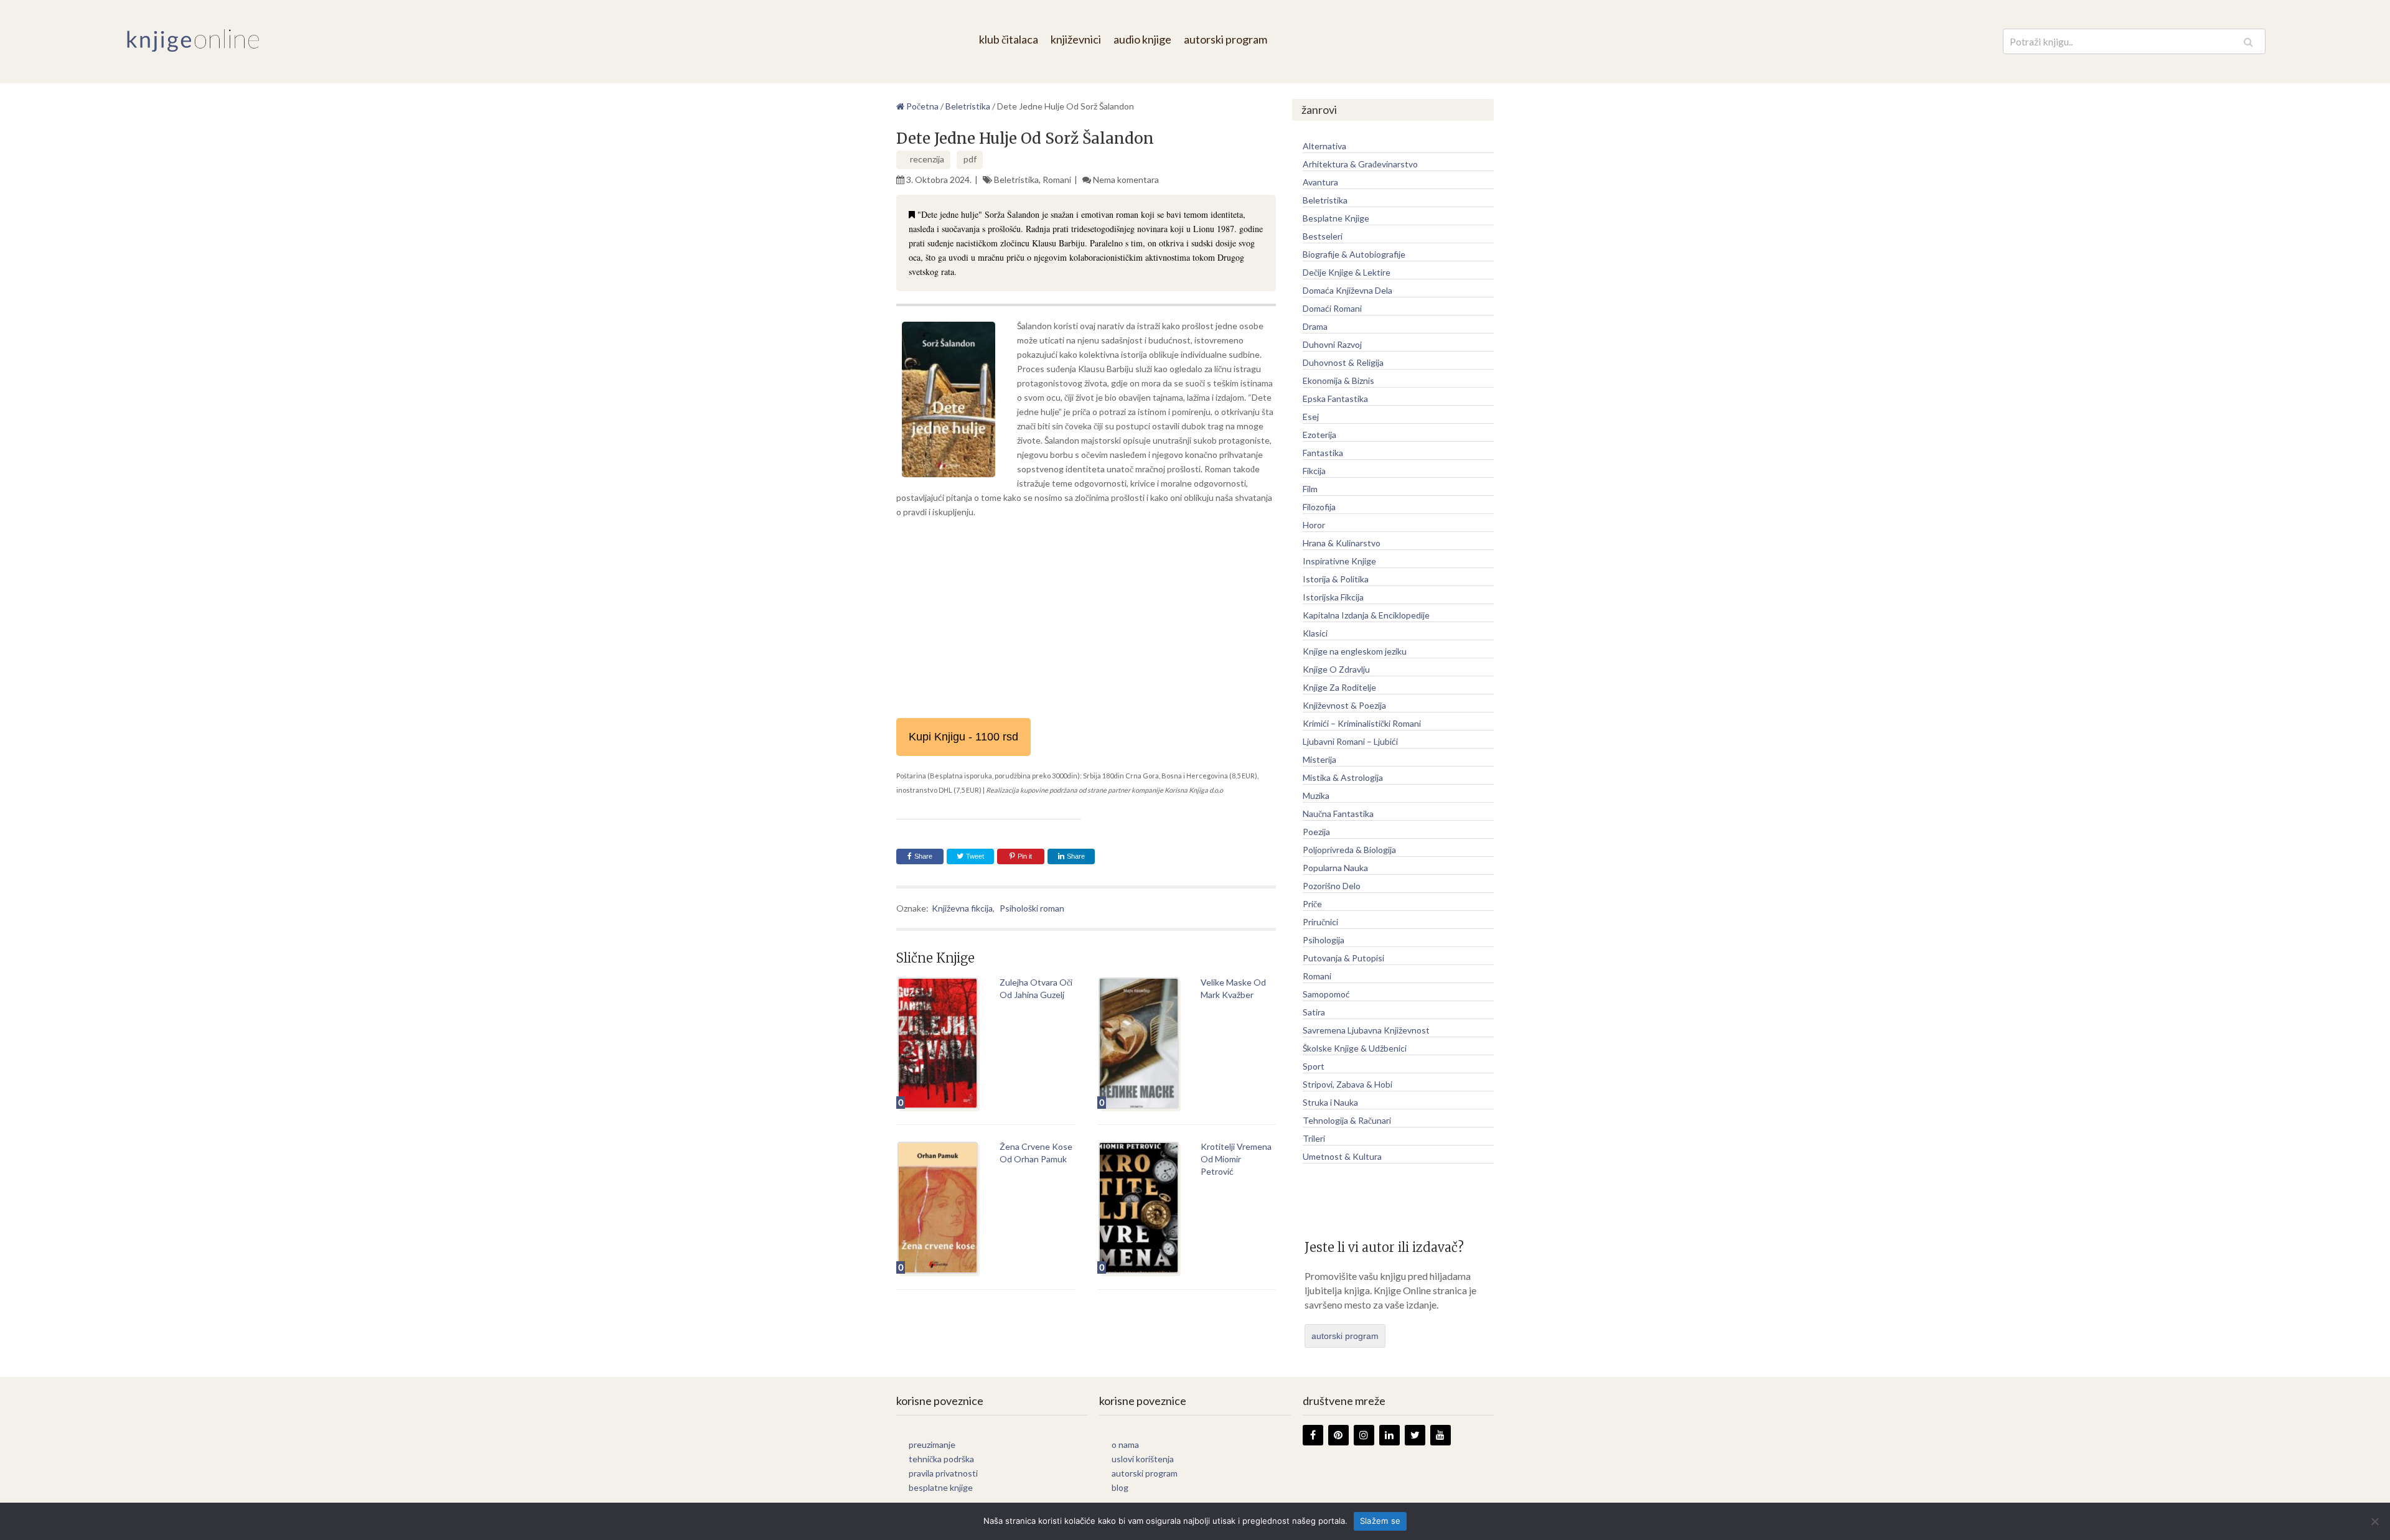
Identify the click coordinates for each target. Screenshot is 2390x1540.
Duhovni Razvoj (1332, 344)
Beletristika (1016, 180)
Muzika (1316, 796)
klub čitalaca (1009, 39)
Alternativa (1324, 146)
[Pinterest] (1338, 1435)
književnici (1076, 39)
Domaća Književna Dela (1347, 290)
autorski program (1225, 39)
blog (1120, 1487)
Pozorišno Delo (1332, 886)
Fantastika (1323, 453)
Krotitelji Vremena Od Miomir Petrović (1236, 1159)
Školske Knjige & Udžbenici (1355, 1048)
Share (923, 856)
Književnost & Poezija (1344, 705)
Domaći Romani (1332, 308)
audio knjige (1142, 39)
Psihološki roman (1032, 908)
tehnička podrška (941, 1459)
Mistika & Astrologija (1343, 777)
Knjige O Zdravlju (1336, 669)
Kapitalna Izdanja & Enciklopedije (1366, 615)
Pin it (1025, 856)
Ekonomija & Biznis (1338, 380)
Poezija (1316, 832)
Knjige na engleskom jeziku (1355, 651)
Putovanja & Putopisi (1343, 958)
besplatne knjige (941, 1487)
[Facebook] (1313, 1435)
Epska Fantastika (1335, 399)
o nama (1125, 1444)
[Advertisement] (1086, 618)
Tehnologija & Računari (1347, 1120)
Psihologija (1324, 940)
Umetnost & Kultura (1342, 1156)
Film (1310, 489)
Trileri (1314, 1138)
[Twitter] (1415, 1435)
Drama (1315, 326)
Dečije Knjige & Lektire (1347, 272)
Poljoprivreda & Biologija (1349, 850)
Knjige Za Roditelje (1339, 687)
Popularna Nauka (1335, 868)
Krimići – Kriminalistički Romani (1362, 723)
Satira (1314, 1012)
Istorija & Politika (1336, 579)
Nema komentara (1126, 180)
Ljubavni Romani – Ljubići (1350, 741)
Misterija (1319, 759)
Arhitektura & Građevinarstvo (1360, 164)
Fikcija (1314, 471)
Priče (1312, 904)
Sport (1314, 1066)
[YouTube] (1441, 1435)
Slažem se (1380, 1521)
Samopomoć (1326, 994)
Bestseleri (1323, 236)
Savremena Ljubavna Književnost (1366, 1030)
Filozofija (1319, 507)
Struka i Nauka (1330, 1102)
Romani (1057, 180)
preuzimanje (932, 1444)
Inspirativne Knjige (1339, 561)
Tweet (974, 856)
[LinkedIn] (1389, 1435)
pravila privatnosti (943, 1473)
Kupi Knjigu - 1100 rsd (963, 737)
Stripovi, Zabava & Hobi (1347, 1084)
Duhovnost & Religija (1343, 362)
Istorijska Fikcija (1333, 597)
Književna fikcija (962, 908)
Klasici (1315, 633)
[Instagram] (1364, 1435)
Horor (1314, 525)
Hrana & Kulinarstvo (1342, 543)
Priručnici (1320, 922)
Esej (1311, 417)
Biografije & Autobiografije (1354, 254)
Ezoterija (1319, 435)
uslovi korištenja (1143, 1459)
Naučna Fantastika (1338, 814)
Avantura (1320, 182)
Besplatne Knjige (1336, 218)
